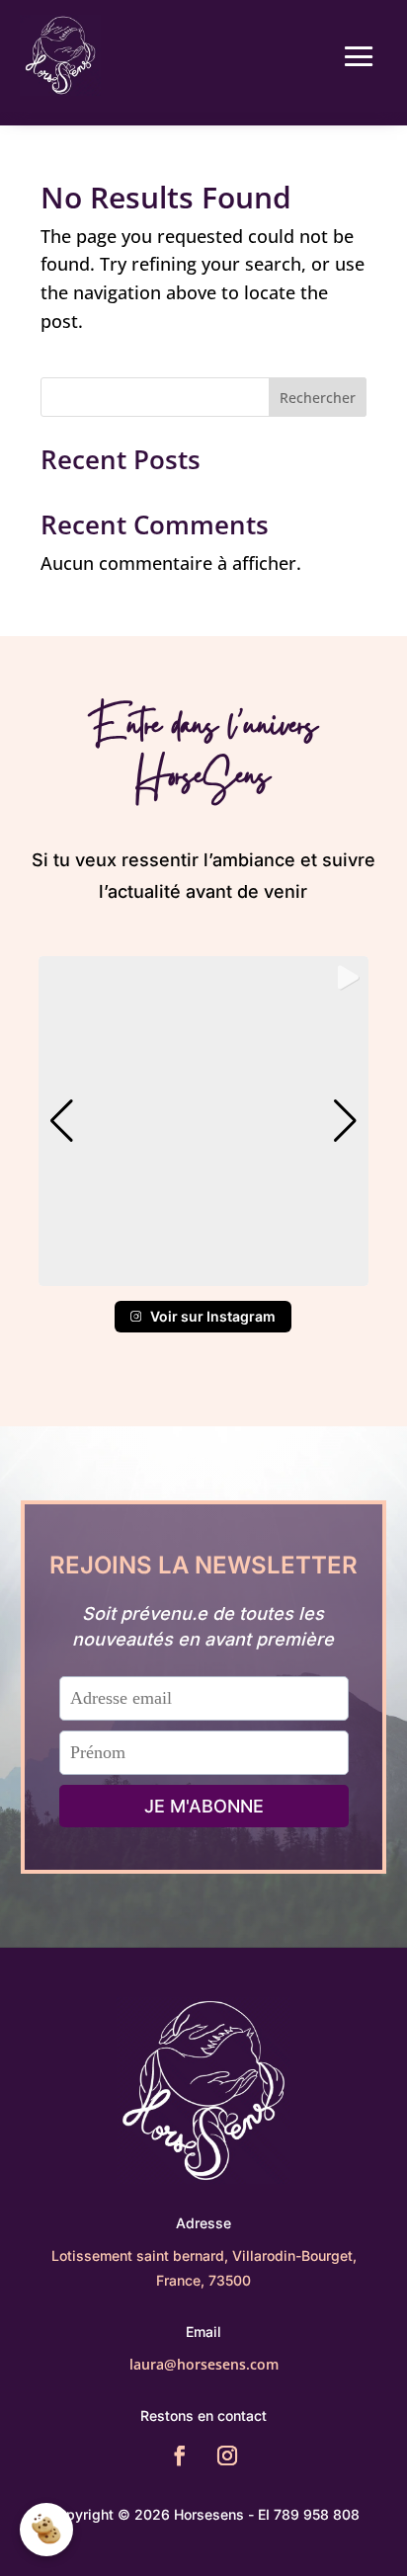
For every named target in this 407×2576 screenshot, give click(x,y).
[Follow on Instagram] (227, 2455)
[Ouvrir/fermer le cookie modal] (46, 2530)
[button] (203, 1272)
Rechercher (318, 398)
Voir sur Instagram (213, 1316)
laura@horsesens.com (204, 2364)
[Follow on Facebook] (180, 2455)
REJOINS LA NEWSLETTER (203, 1565)
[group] (203, 1121)
